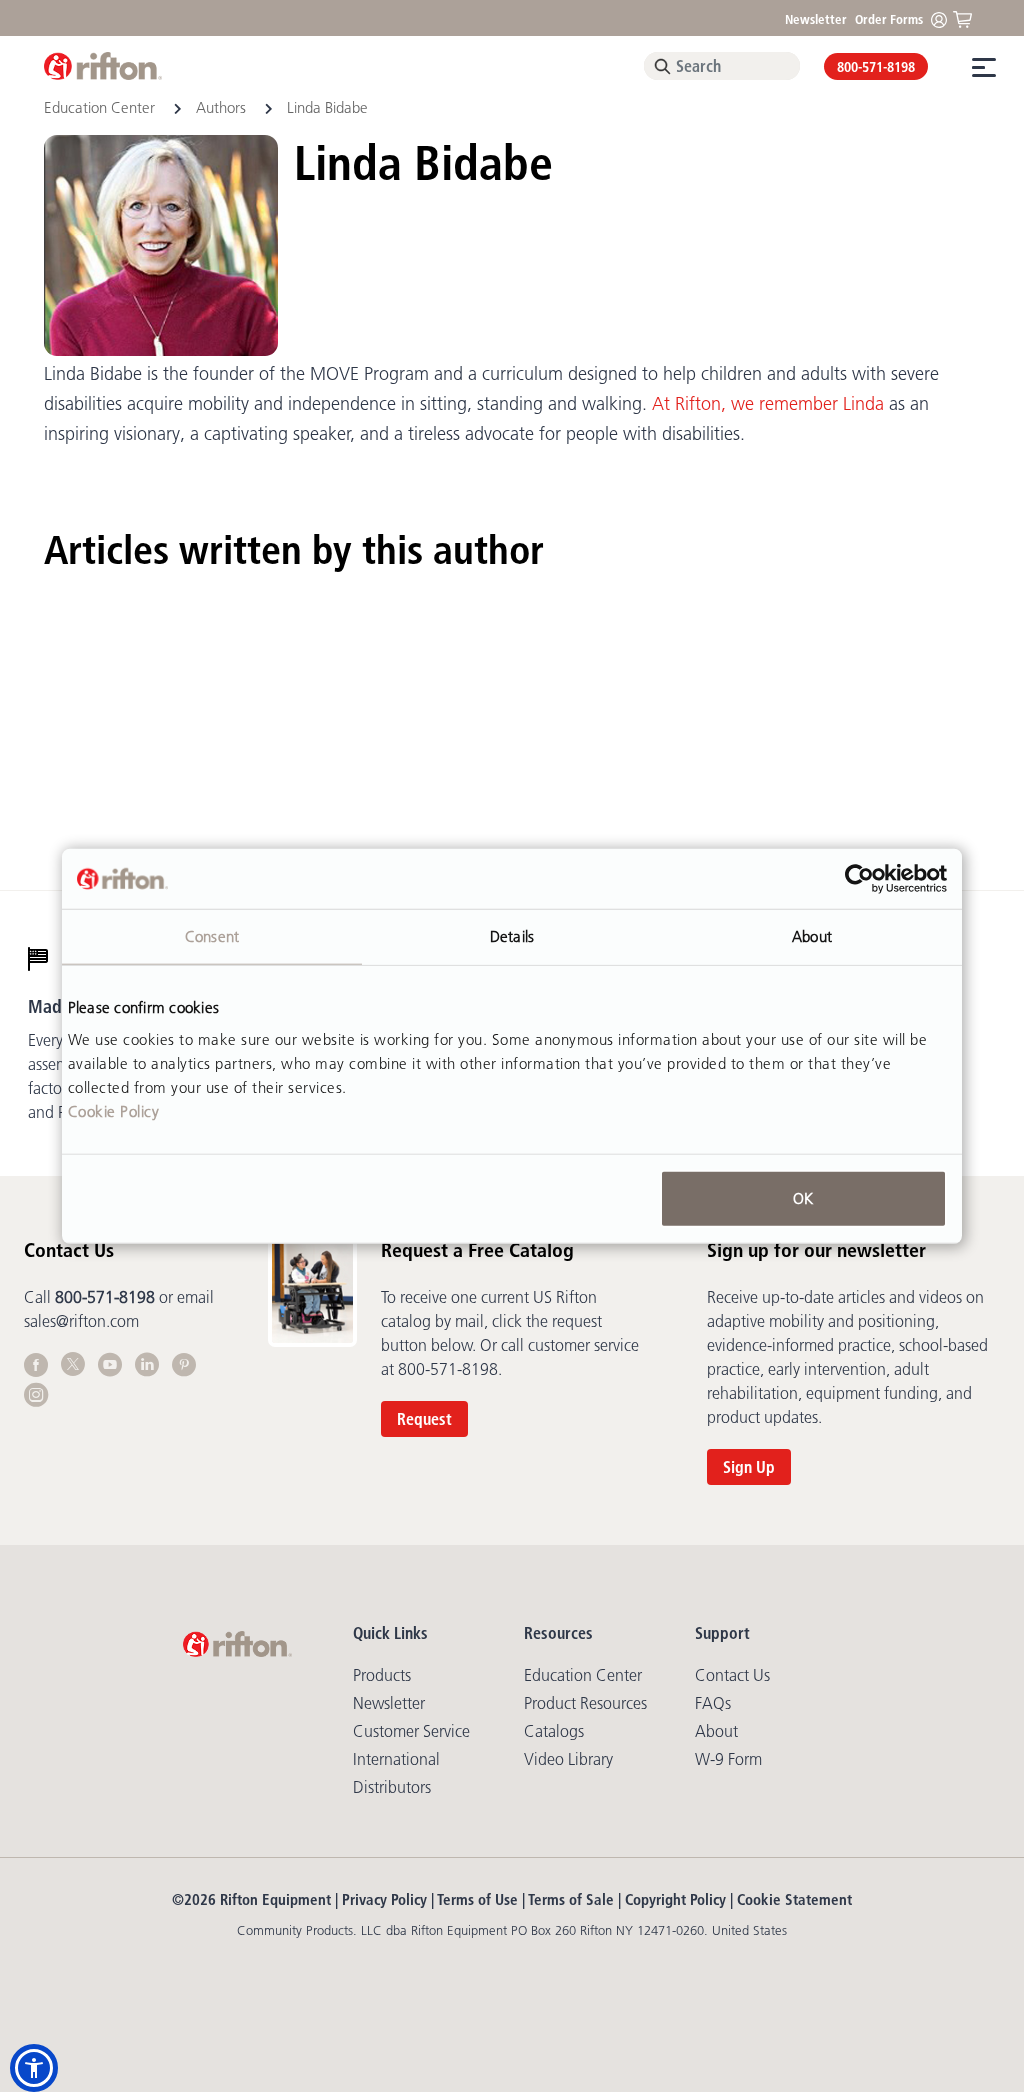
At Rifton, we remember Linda (768, 404)
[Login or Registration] (944, 18)
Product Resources (585, 1703)
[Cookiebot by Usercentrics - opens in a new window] (859, 879)
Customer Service (411, 1731)
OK (803, 1197)
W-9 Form (728, 1759)
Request (424, 1419)
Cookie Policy (114, 1110)
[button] (34, 2068)
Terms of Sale (571, 1899)
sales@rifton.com (81, 1321)
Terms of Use (477, 1899)
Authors (221, 107)
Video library (568, 1759)
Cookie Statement (794, 1899)
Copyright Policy (675, 1899)
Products (382, 1675)
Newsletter (816, 19)
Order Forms (889, 19)
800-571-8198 (876, 67)
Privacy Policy (384, 1899)
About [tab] (812, 936)
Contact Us (732, 1675)
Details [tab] (512, 936)
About (716, 1731)
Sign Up (749, 1467)
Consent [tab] (212, 936)
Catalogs (554, 1731)
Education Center (101, 107)
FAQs (713, 1703)
